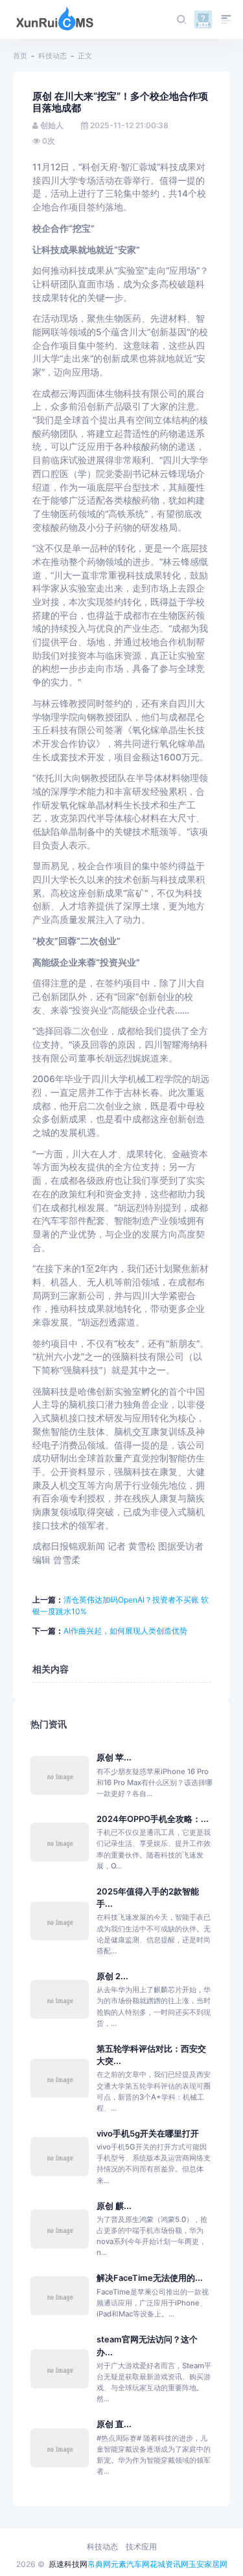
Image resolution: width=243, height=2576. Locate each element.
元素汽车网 (130, 2564)
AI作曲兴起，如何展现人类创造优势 (125, 1631)
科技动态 (52, 56)
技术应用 (141, 2547)
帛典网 (99, 2564)
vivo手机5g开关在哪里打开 (148, 2134)
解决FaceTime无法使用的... (150, 2278)
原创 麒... (114, 2206)
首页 (20, 56)
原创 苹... (114, 1758)
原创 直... (114, 2424)
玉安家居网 (208, 2564)
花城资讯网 (169, 2564)
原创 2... (112, 1976)
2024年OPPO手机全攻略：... (153, 1819)
